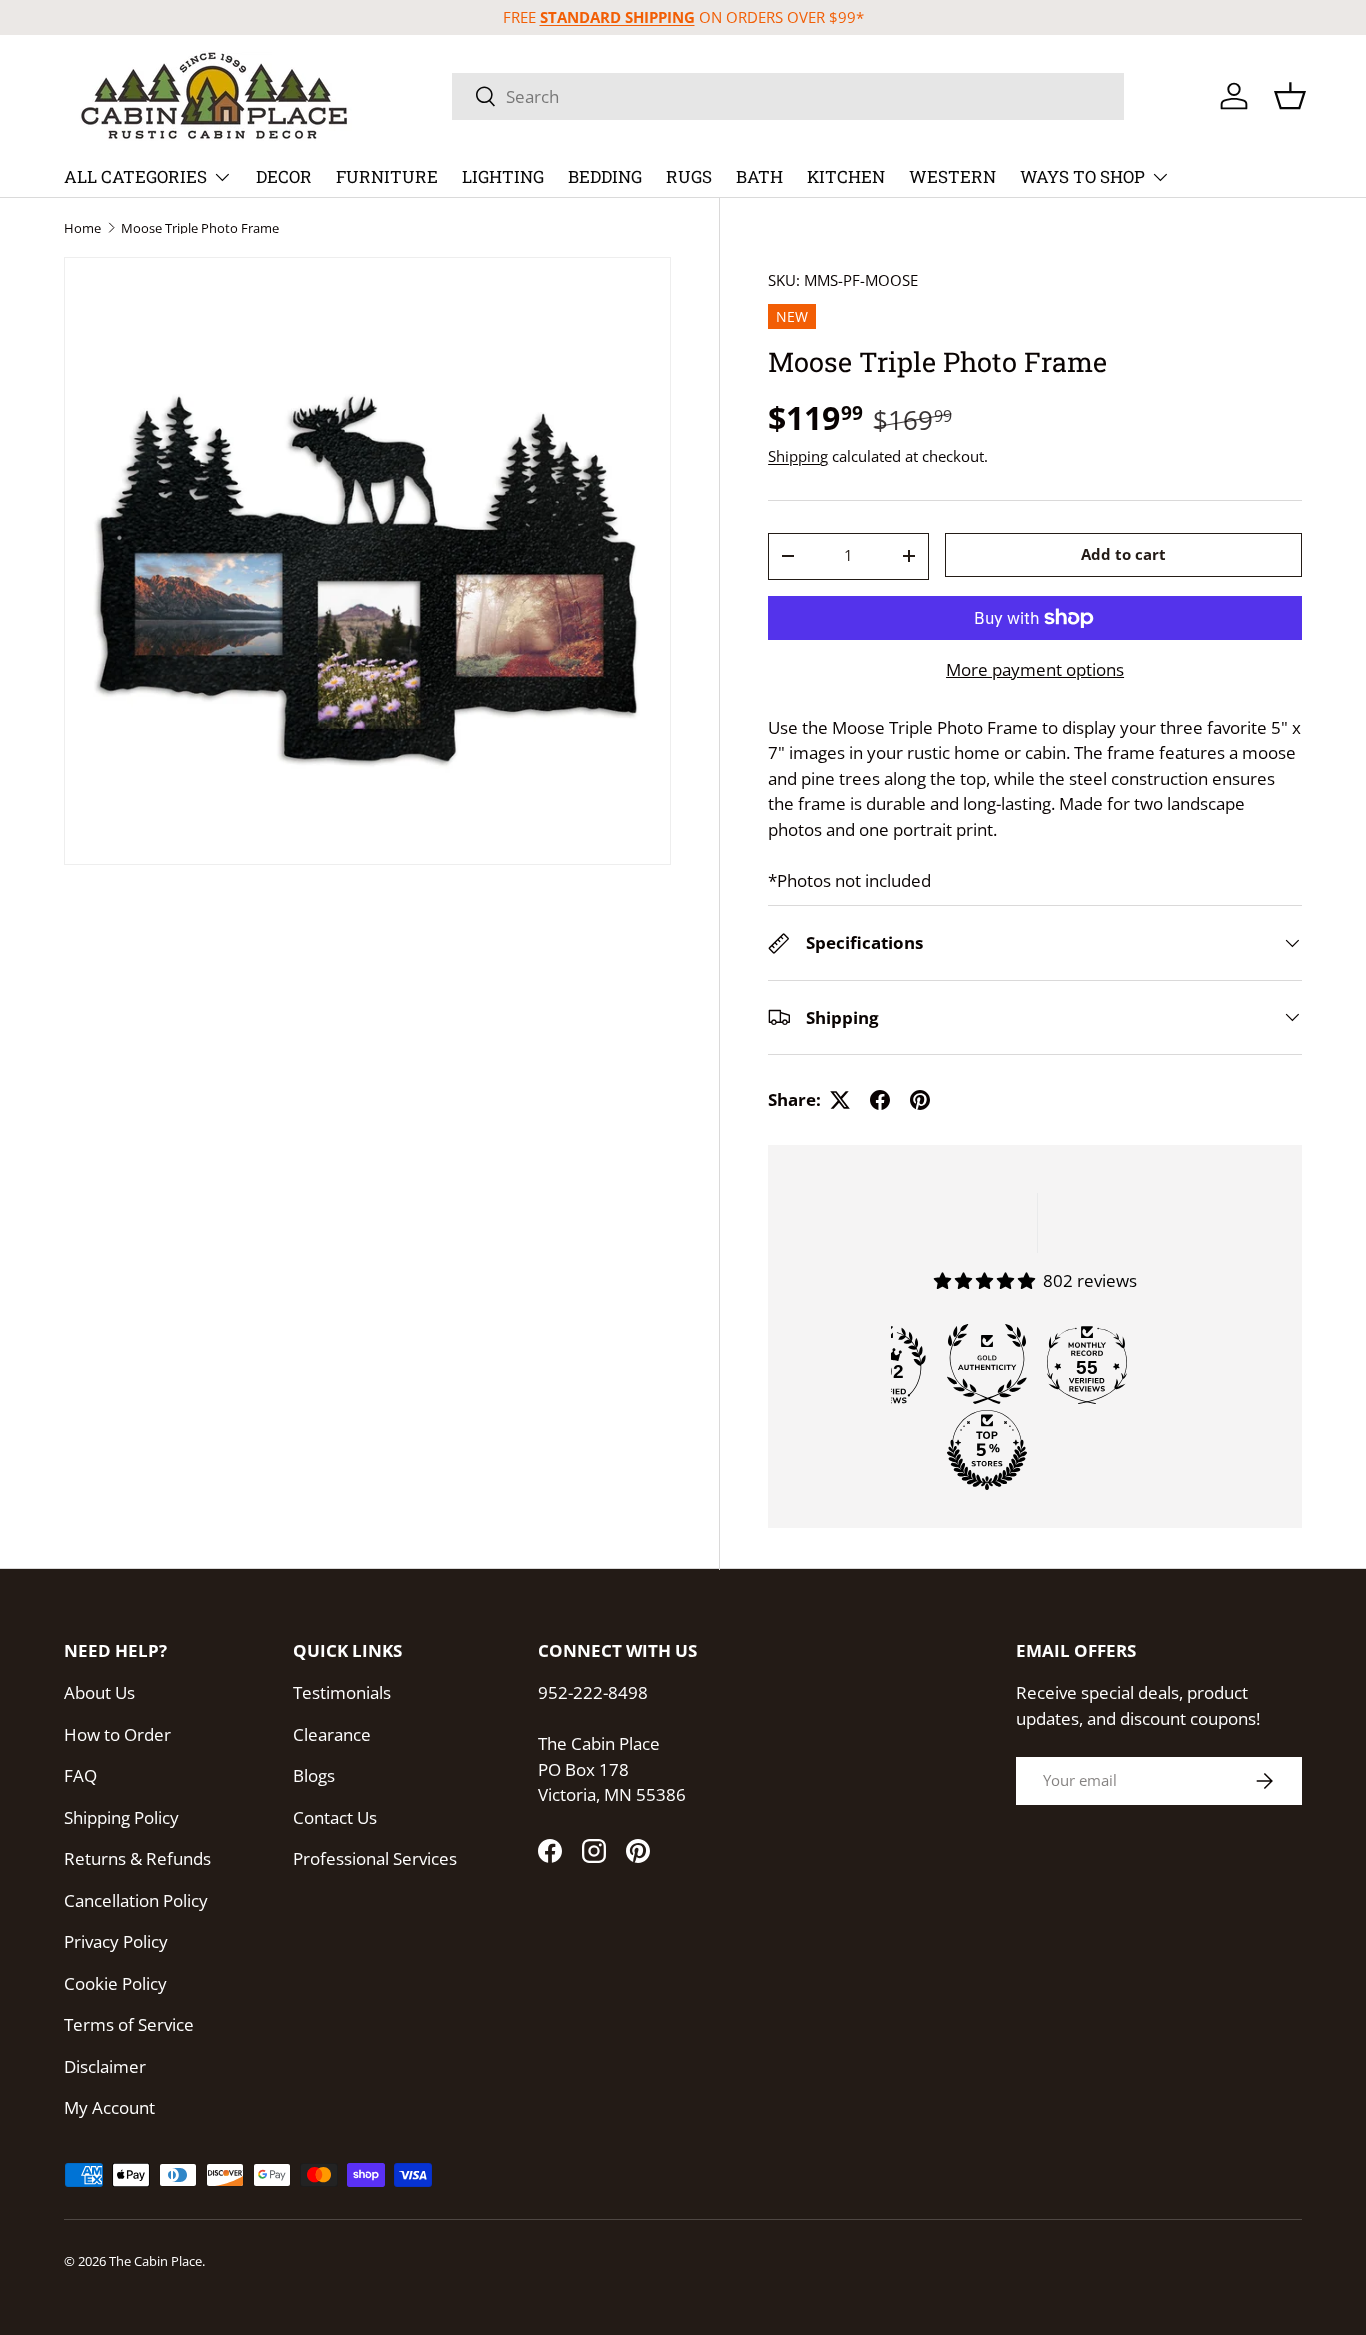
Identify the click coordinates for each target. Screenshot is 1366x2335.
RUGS (689, 176)
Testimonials (342, 1692)
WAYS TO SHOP (1082, 176)
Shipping (798, 456)
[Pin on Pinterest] (920, 1100)
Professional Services (375, 1858)
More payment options (1035, 669)
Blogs (314, 1775)
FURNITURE (387, 176)
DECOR (284, 176)
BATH (759, 176)
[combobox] (788, 96)
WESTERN (952, 176)
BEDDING (605, 176)
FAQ (80, 1775)
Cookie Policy (115, 1983)
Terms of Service (129, 2024)
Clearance (332, 1734)
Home (82, 228)
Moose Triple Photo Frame (200, 228)
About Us (99, 1692)
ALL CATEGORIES (135, 176)
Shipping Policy (121, 1817)
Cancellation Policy (136, 1900)
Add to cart (1123, 554)
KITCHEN (846, 176)
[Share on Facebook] (880, 1100)
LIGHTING (503, 176)
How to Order (117, 1734)
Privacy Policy (116, 1941)
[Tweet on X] (840, 1100)
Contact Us (335, 1817)
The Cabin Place (155, 2261)
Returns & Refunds (137, 1858)
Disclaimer (105, 2066)
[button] (1290, 96)
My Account (109, 2107)
